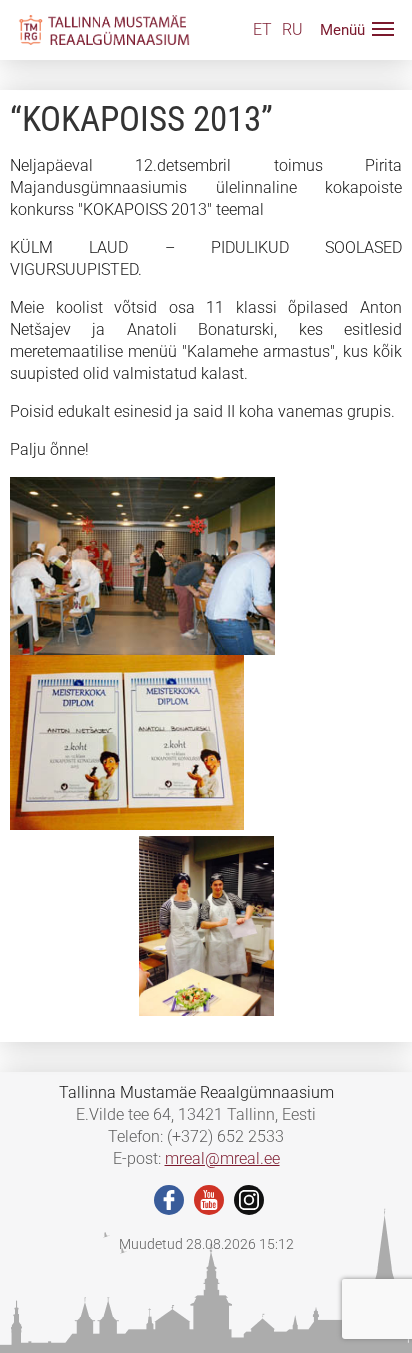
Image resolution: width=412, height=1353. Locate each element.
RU (292, 29)
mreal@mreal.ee (222, 1158)
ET (262, 29)
